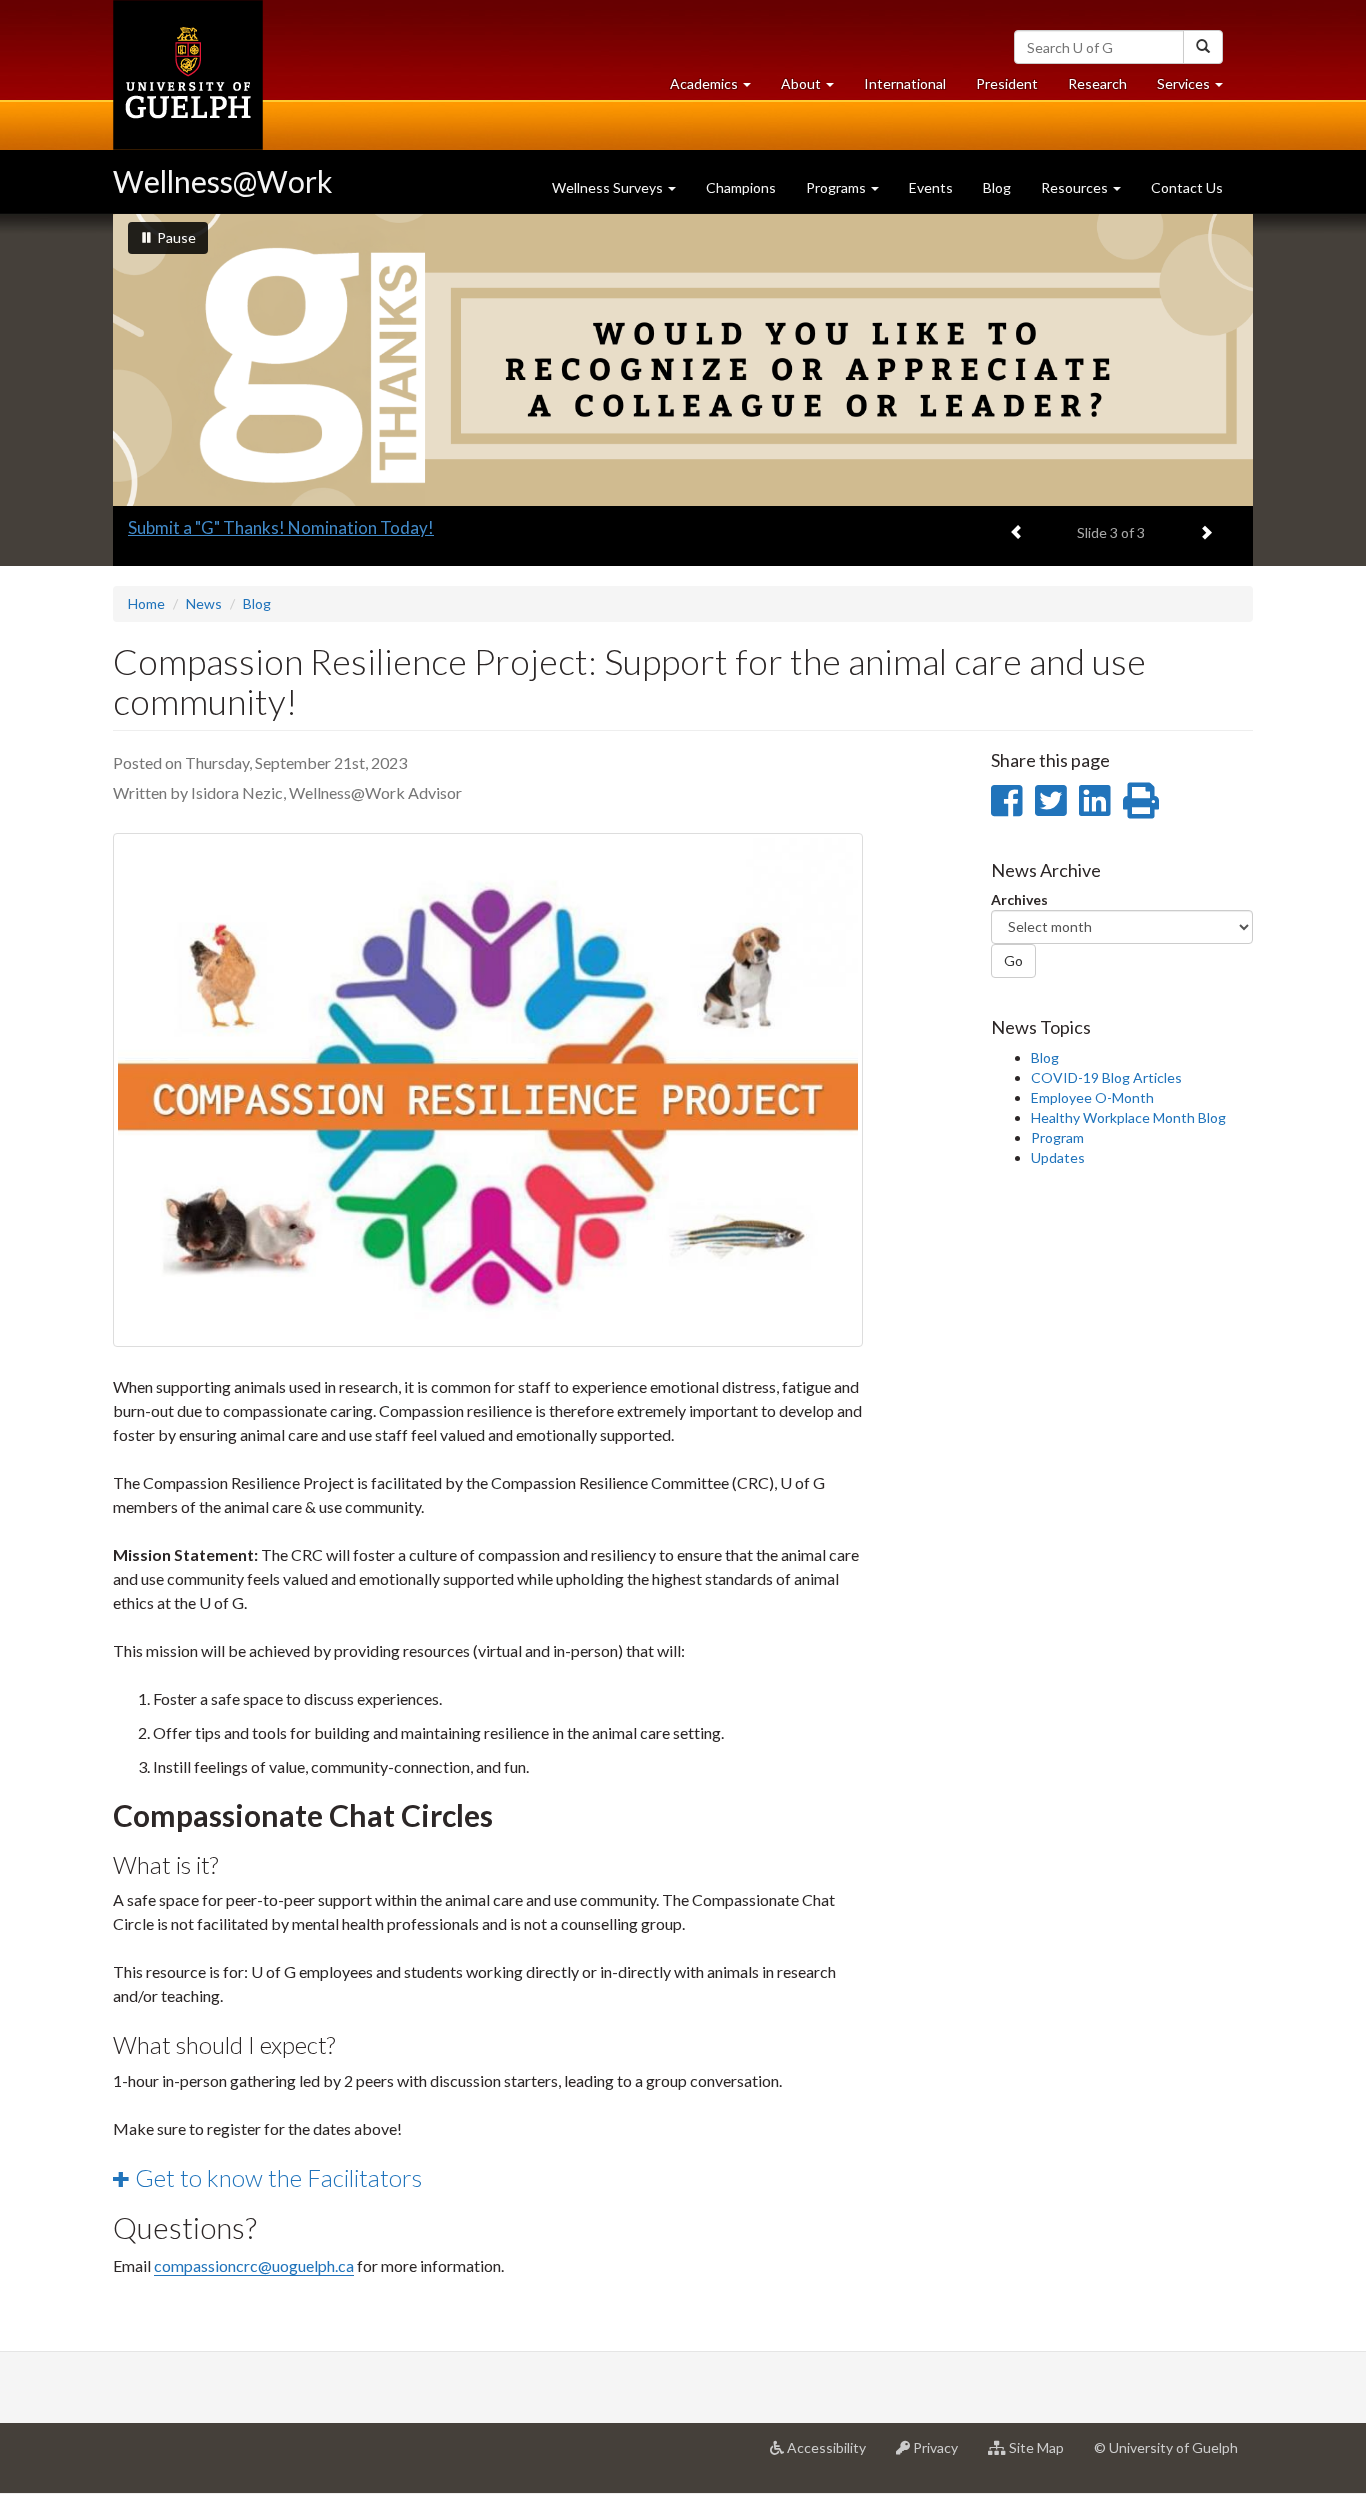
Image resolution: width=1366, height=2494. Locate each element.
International (905, 83)
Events (931, 187)
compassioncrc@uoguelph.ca (254, 2265)
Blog (997, 187)
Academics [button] (718, 89)
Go (1013, 960)
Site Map (1042, 2455)
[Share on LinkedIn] (1094, 800)
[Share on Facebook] (1006, 800)
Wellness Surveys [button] (609, 187)
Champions (741, 187)
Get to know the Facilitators (278, 2177)
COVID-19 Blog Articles (1106, 1077)
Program (1057, 1137)
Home (146, 603)
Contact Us (1187, 187)
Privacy (941, 2455)
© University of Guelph (1166, 2447)
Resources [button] (1076, 187)
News (204, 603)
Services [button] (1197, 89)
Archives (1019, 899)
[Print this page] (1141, 800)
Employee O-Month (1092, 1097)
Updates (1058, 1157)
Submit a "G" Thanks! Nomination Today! (281, 527)
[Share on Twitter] (1050, 800)
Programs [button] (837, 187)
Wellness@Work (223, 181)
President (1007, 83)
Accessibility (832, 2455)
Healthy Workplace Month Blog (1128, 1117)
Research (1105, 89)
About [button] (815, 89)
